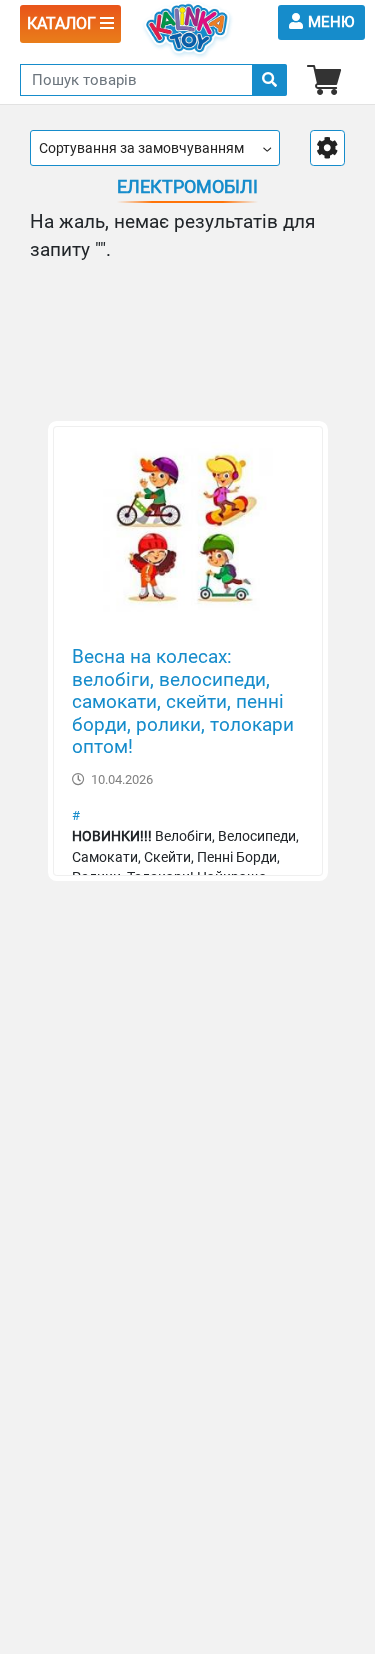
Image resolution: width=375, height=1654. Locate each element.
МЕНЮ (331, 22)
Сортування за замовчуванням (141, 148)
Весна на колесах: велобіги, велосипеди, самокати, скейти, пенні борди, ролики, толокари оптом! (183, 702)
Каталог (63, 23)
